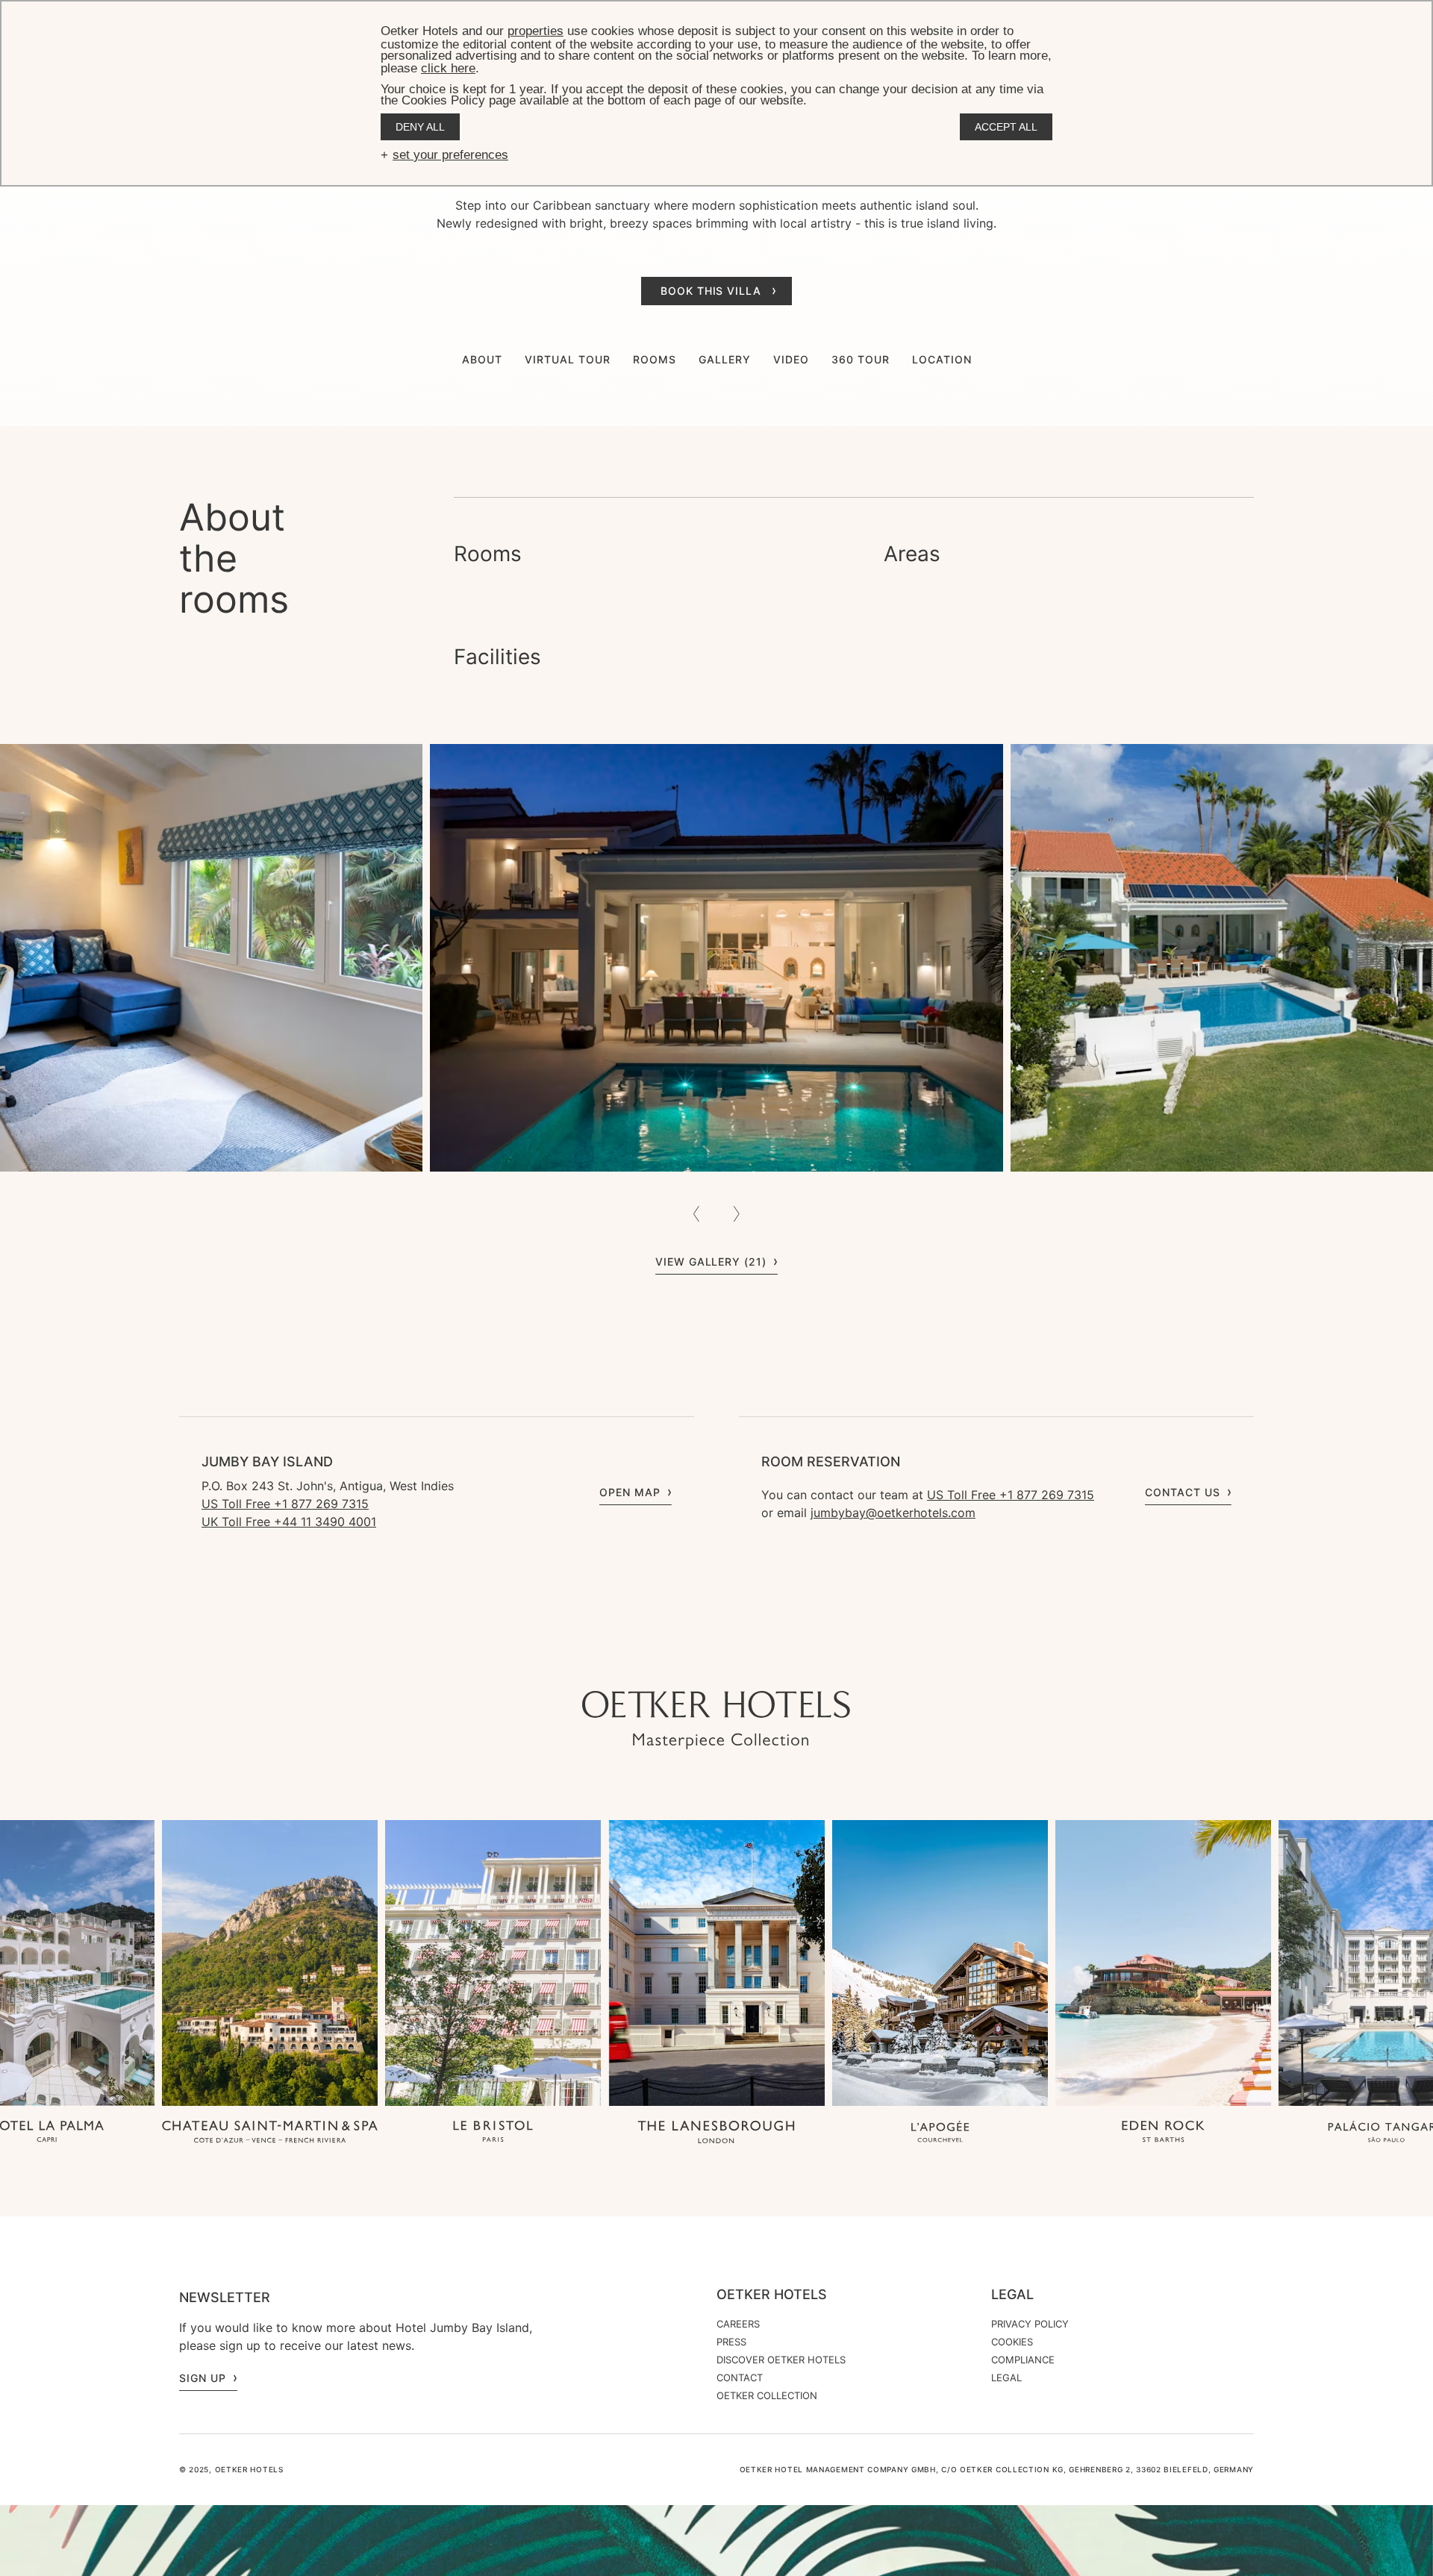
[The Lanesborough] (716, 2133)
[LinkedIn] (746, 1661)
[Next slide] (737, 1214)
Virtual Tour (568, 359)
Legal (1012, 2295)
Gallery (725, 359)
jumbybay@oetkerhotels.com (893, 1513)
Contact (740, 2378)
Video (791, 359)
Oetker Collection (767, 2395)
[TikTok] (627, 1661)
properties (536, 31)
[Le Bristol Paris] (493, 2133)
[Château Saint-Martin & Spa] (270, 2133)
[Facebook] (716, 1661)
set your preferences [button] (450, 155)
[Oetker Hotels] (716, 1720)
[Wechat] (776, 1661)
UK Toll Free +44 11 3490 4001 (289, 1522)
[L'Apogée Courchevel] (940, 2133)
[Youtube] (687, 1661)
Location (942, 359)
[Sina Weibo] (806, 1661)
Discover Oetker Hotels (781, 2360)
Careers (738, 2324)
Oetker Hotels (772, 2295)
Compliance (1023, 2360)
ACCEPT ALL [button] (1006, 127)
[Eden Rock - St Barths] (1163, 2133)
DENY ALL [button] (420, 127)
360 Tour (861, 359)
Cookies (1012, 2342)
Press (731, 2342)
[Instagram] (657, 1661)
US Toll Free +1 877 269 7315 (285, 1504)
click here (448, 68)
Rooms (655, 359)
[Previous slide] (696, 1214)
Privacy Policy (1030, 2324)
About (482, 359)
